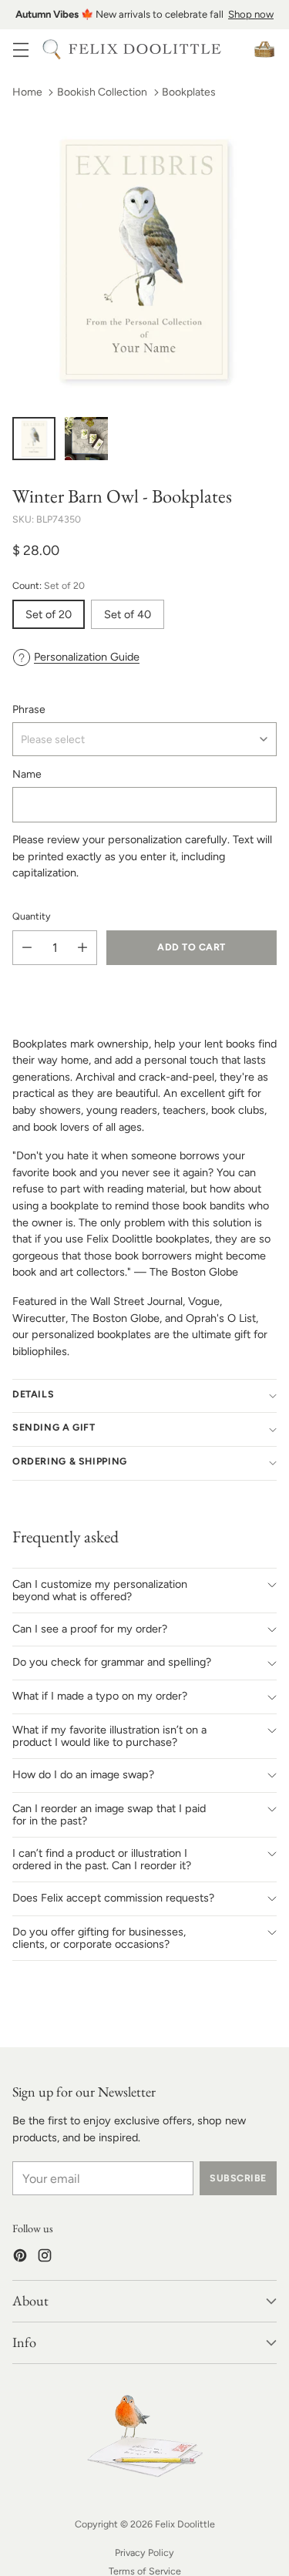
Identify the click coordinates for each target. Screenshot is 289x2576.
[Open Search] (51, 49)
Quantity (32, 916)
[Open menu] (20, 49)
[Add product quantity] (82, 948)
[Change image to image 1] (34, 439)
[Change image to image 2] (86, 439)
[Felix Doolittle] (145, 49)
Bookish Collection (102, 92)
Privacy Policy (144, 2552)
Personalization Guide (87, 657)
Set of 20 (49, 614)
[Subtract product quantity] (27, 948)
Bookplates (189, 92)
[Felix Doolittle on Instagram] (45, 2258)
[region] (144, 15)
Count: (49, 585)
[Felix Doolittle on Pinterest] (20, 2258)
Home (27, 92)
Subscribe (238, 2178)
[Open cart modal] (264, 49)
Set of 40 (128, 614)
